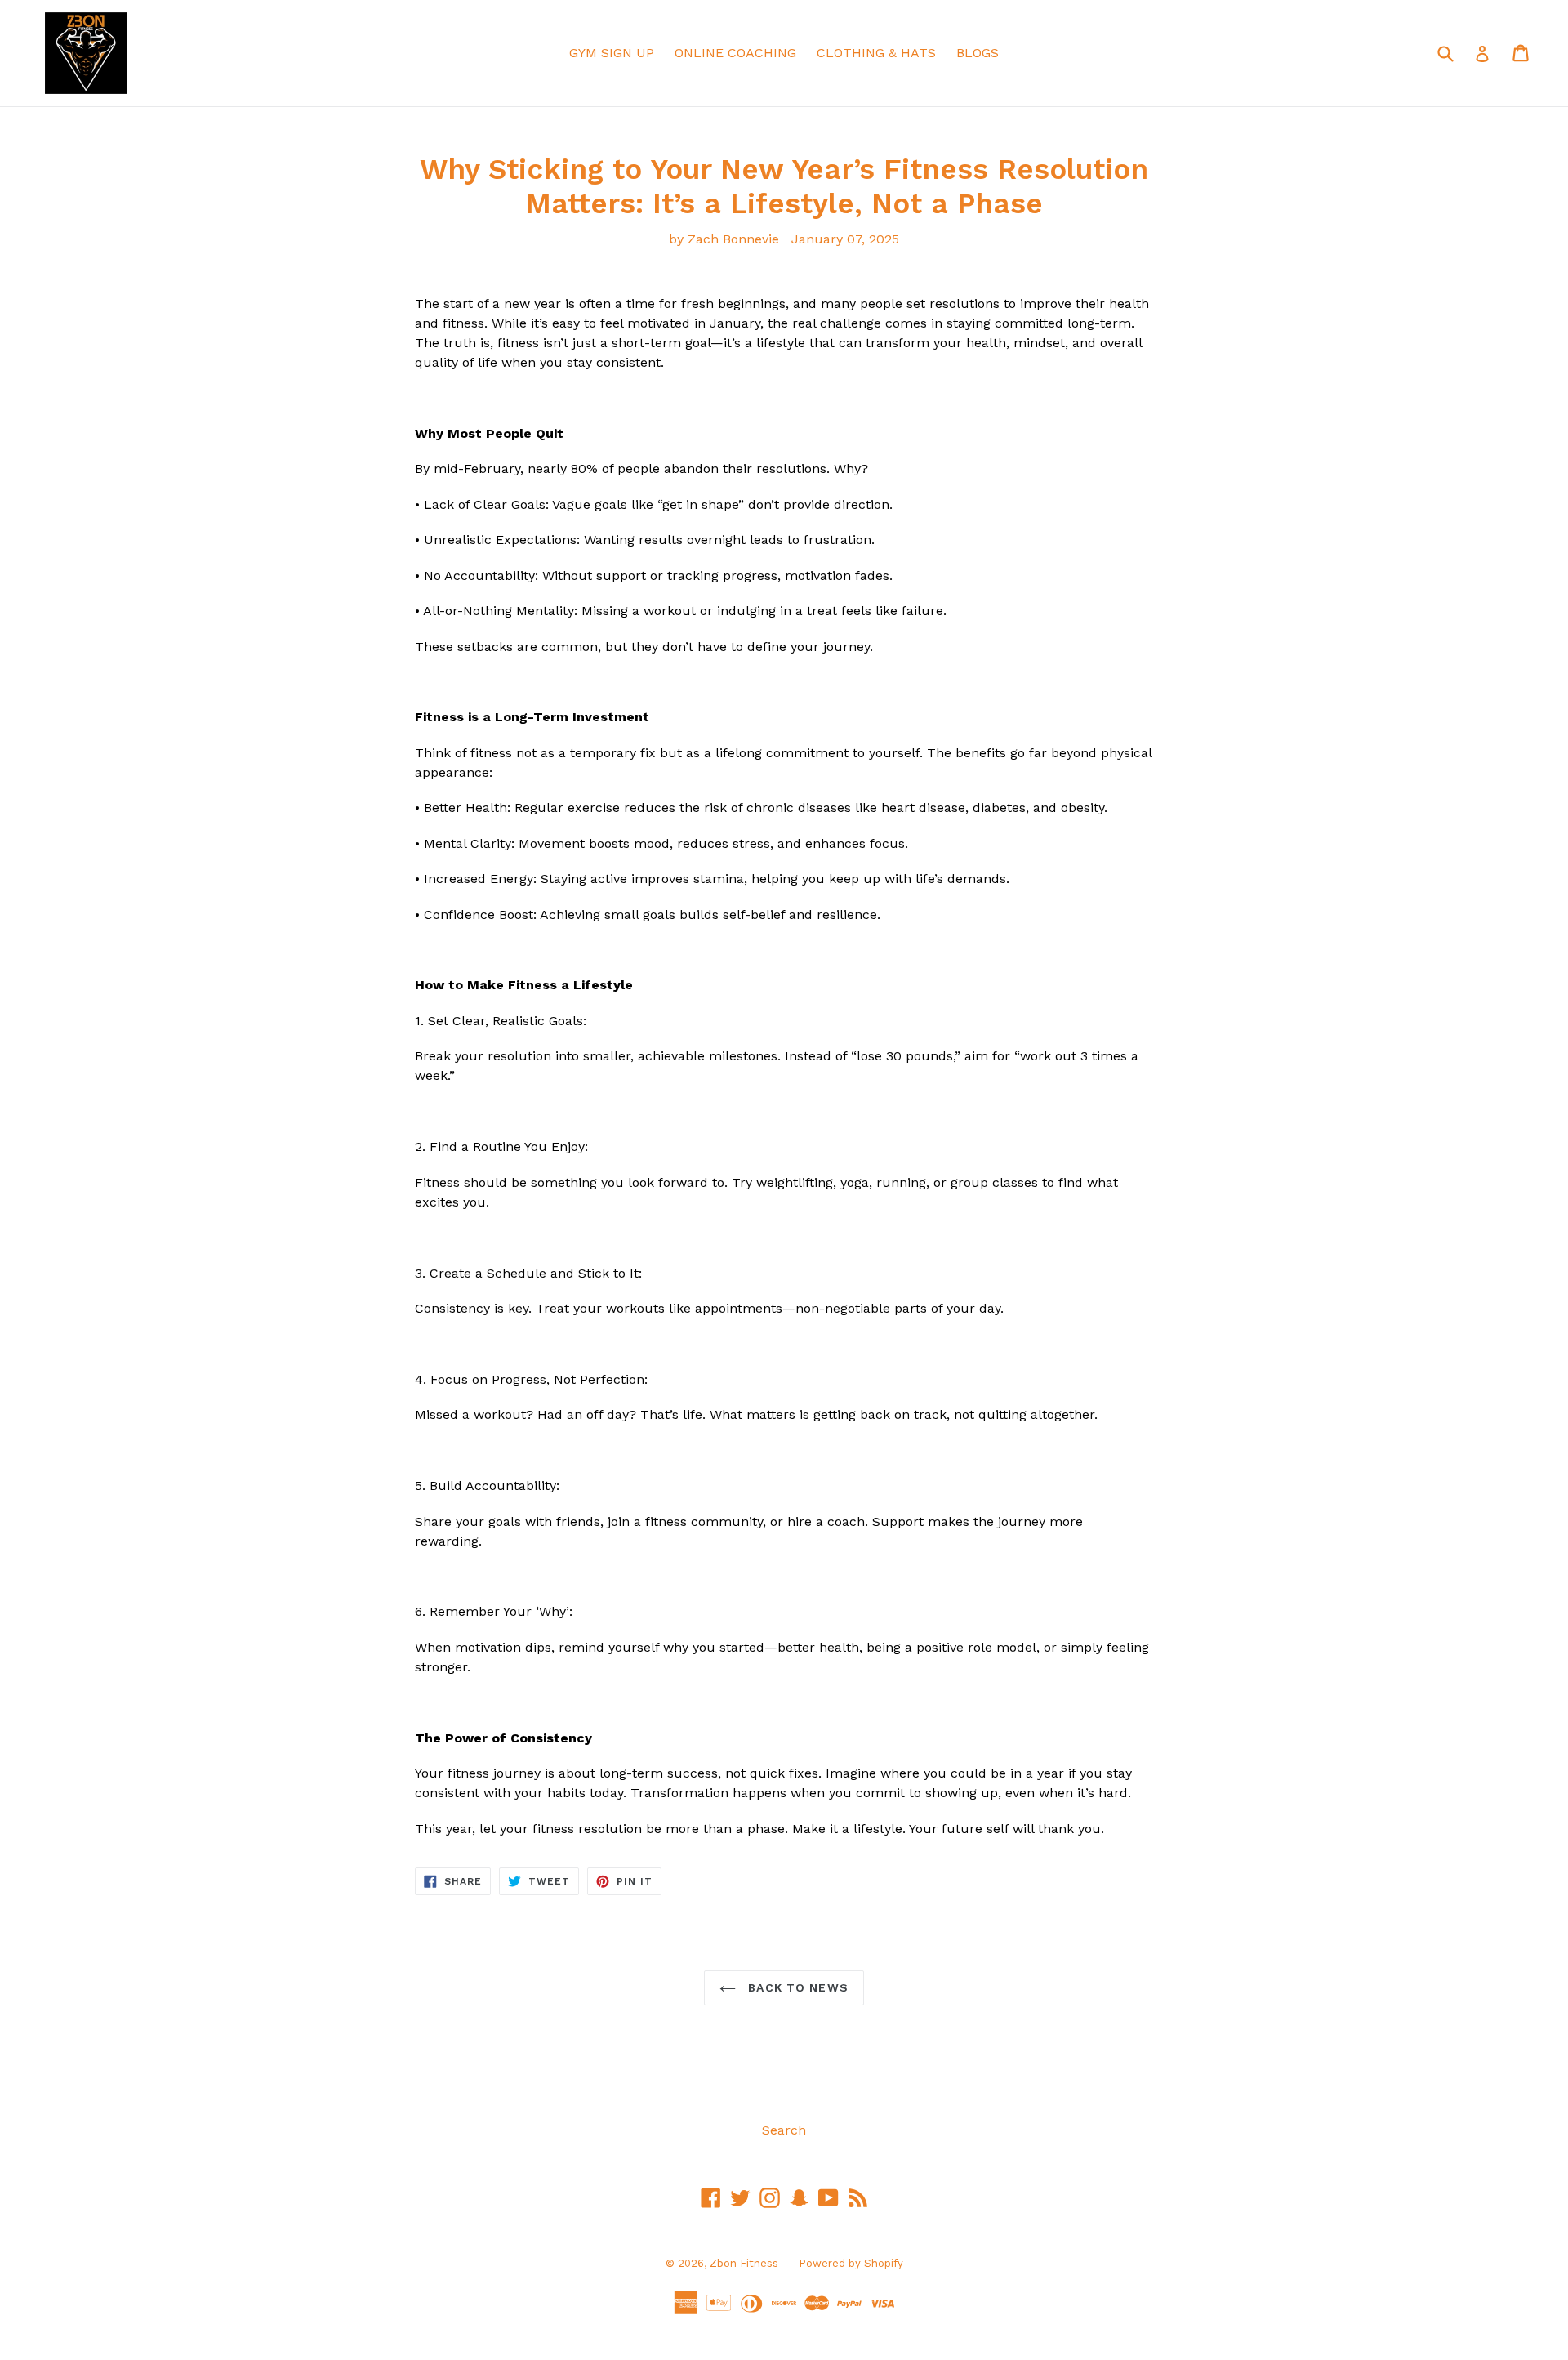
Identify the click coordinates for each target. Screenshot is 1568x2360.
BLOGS (978, 53)
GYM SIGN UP (612, 53)
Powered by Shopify (851, 2263)
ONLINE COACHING (735, 53)
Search (784, 2130)
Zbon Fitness (744, 2263)
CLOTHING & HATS (876, 53)
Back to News (796, 1987)
